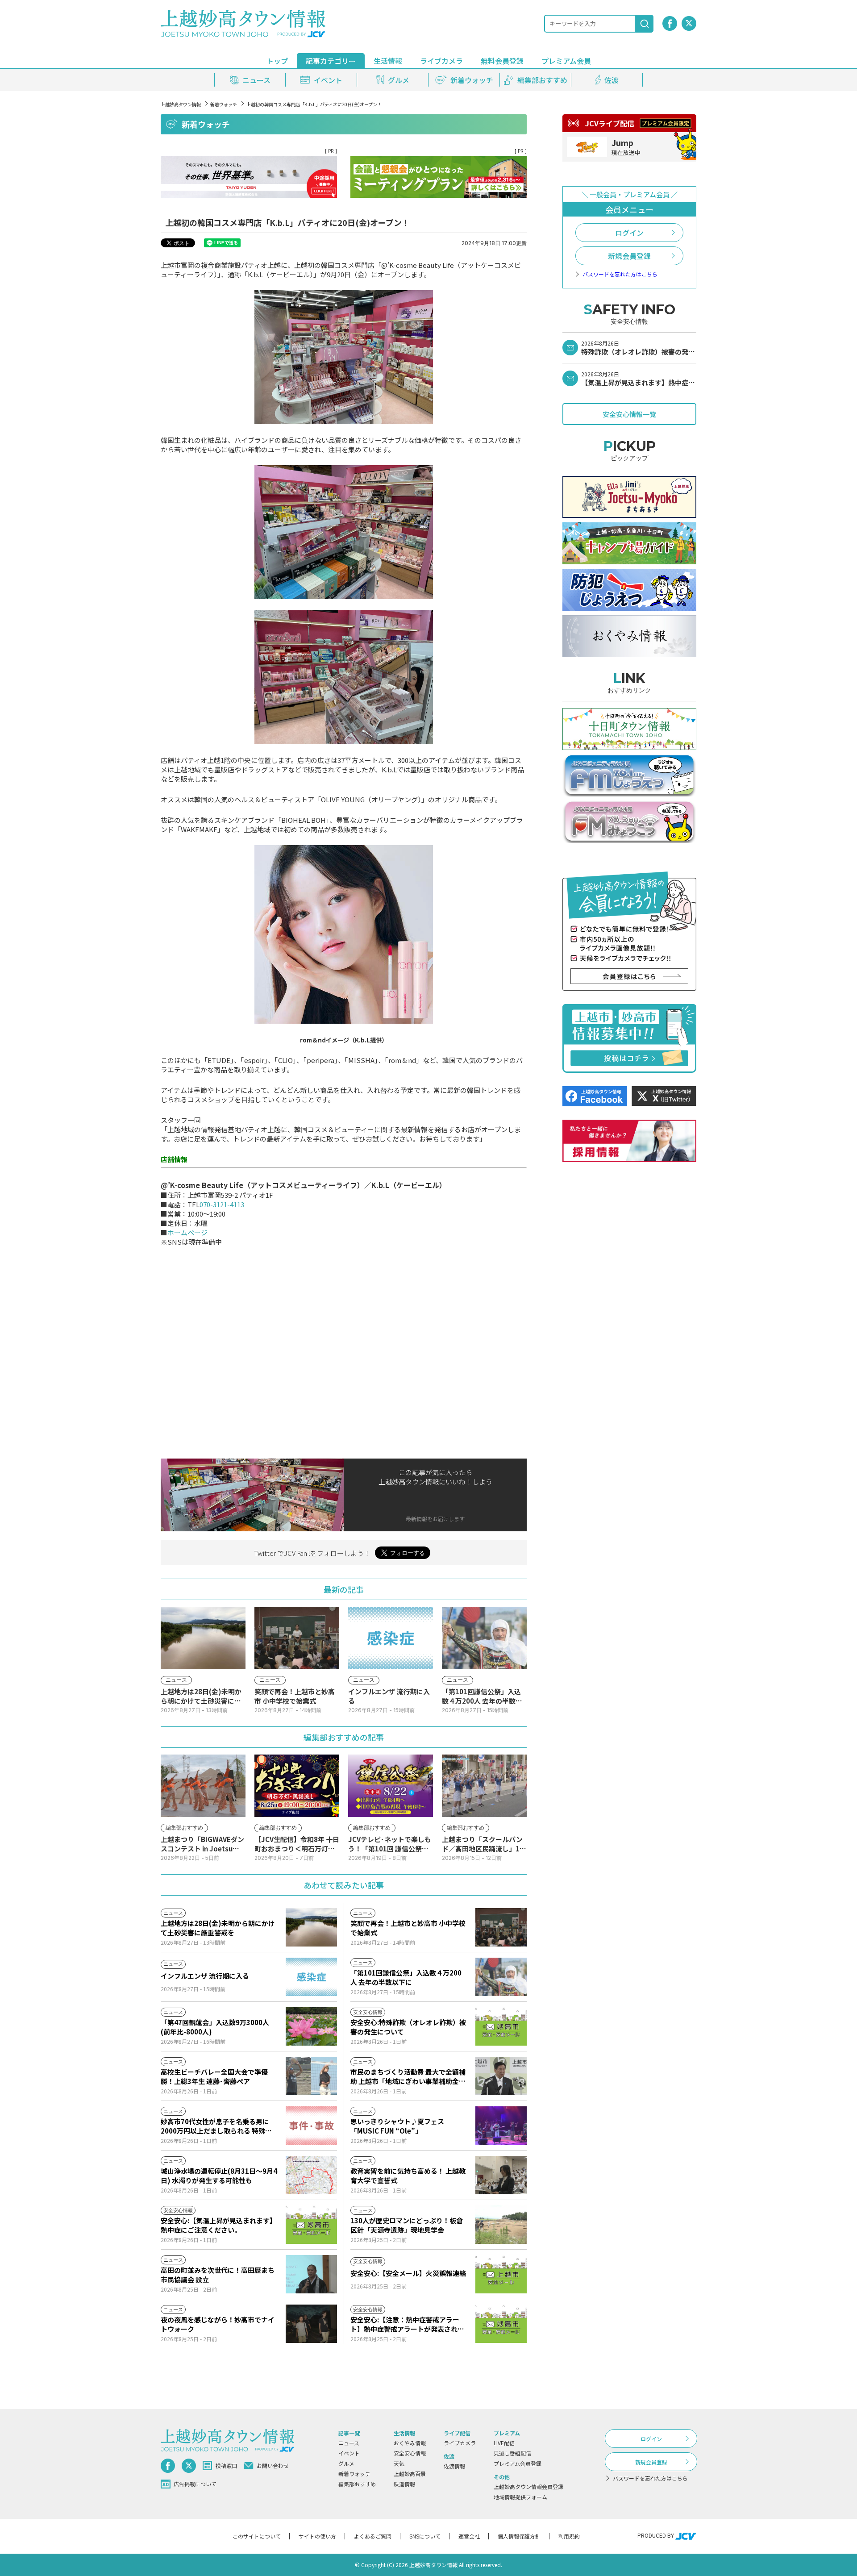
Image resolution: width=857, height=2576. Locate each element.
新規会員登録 (629, 256)
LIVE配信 (504, 2443)
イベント (349, 2453)
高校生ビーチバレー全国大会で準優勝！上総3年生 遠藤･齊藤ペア (214, 2076)
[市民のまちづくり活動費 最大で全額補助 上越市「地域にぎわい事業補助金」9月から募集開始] (501, 2076)
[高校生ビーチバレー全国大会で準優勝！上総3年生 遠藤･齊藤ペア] (311, 2076)
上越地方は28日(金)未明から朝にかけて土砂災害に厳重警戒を (218, 1928)
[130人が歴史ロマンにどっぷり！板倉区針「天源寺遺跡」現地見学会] (501, 2225)
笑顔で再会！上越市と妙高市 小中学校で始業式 (408, 1928)
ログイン (629, 233)
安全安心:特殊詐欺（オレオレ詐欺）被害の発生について (408, 2027)
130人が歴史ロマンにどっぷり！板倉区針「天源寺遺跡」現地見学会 (407, 2225)
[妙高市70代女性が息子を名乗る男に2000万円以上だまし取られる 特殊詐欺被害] (311, 2126)
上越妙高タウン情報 (181, 104)
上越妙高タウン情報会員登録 (528, 2486)
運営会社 (469, 2536)
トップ (277, 61)
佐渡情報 (454, 2466)
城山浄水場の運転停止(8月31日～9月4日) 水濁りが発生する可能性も (219, 2176)
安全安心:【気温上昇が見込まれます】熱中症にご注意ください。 (218, 2225)
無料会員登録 (502, 61)
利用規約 (569, 2536)
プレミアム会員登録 (518, 2463)
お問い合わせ (273, 2466)
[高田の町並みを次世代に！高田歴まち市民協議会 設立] (311, 2274)
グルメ (346, 2463)
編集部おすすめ (357, 2484)
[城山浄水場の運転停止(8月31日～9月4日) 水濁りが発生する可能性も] (311, 2175)
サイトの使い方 (317, 2536)
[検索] (645, 24)
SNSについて (425, 2536)
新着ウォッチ (224, 104)
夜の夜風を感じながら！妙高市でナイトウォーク (218, 2324)
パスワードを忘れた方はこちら (620, 274)
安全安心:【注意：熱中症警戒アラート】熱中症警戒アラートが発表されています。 (407, 2324)
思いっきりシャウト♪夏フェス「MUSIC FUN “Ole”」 (397, 2126)
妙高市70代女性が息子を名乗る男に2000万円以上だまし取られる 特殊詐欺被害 (216, 2126)
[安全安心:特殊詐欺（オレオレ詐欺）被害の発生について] (501, 2026)
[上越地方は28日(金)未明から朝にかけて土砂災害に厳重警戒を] (311, 1927)
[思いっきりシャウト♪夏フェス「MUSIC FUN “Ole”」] (501, 2126)
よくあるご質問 (373, 2536)
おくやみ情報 (410, 2443)
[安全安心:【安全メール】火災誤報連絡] (501, 2274)
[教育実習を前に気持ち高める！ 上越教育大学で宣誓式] (501, 2175)
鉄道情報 (404, 2484)
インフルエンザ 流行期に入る (205, 1976)
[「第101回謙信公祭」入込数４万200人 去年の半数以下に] (501, 1977)
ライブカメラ (441, 61)
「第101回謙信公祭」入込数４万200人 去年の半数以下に (406, 1977)
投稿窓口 (226, 2466)
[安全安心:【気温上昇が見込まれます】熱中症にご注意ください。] (311, 2225)
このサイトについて (257, 2536)
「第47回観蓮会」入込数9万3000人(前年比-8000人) (215, 2027)
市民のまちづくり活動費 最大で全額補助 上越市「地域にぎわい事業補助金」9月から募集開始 (408, 2076)
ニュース (349, 2443)
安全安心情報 (410, 2453)
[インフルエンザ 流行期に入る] (311, 1977)
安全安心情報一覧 (629, 414)
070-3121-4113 (222, 1204)
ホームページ (187, 1232)
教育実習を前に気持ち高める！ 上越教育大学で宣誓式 (408, 2176)
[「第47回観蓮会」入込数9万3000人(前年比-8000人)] (311, 2026)
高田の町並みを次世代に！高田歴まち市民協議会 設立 (218, 2275)
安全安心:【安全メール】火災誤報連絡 (408, 2273)
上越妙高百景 (410, 2474)
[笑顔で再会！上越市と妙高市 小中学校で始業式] (501, 1927)
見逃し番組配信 (512, 2453)
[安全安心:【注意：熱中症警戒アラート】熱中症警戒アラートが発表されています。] (501, 2324)
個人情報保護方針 (519, 2536)
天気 (399, 2463)
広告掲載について (195, 2484)
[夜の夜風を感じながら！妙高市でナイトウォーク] (311, 2324)
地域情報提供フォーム (520, 2497)
